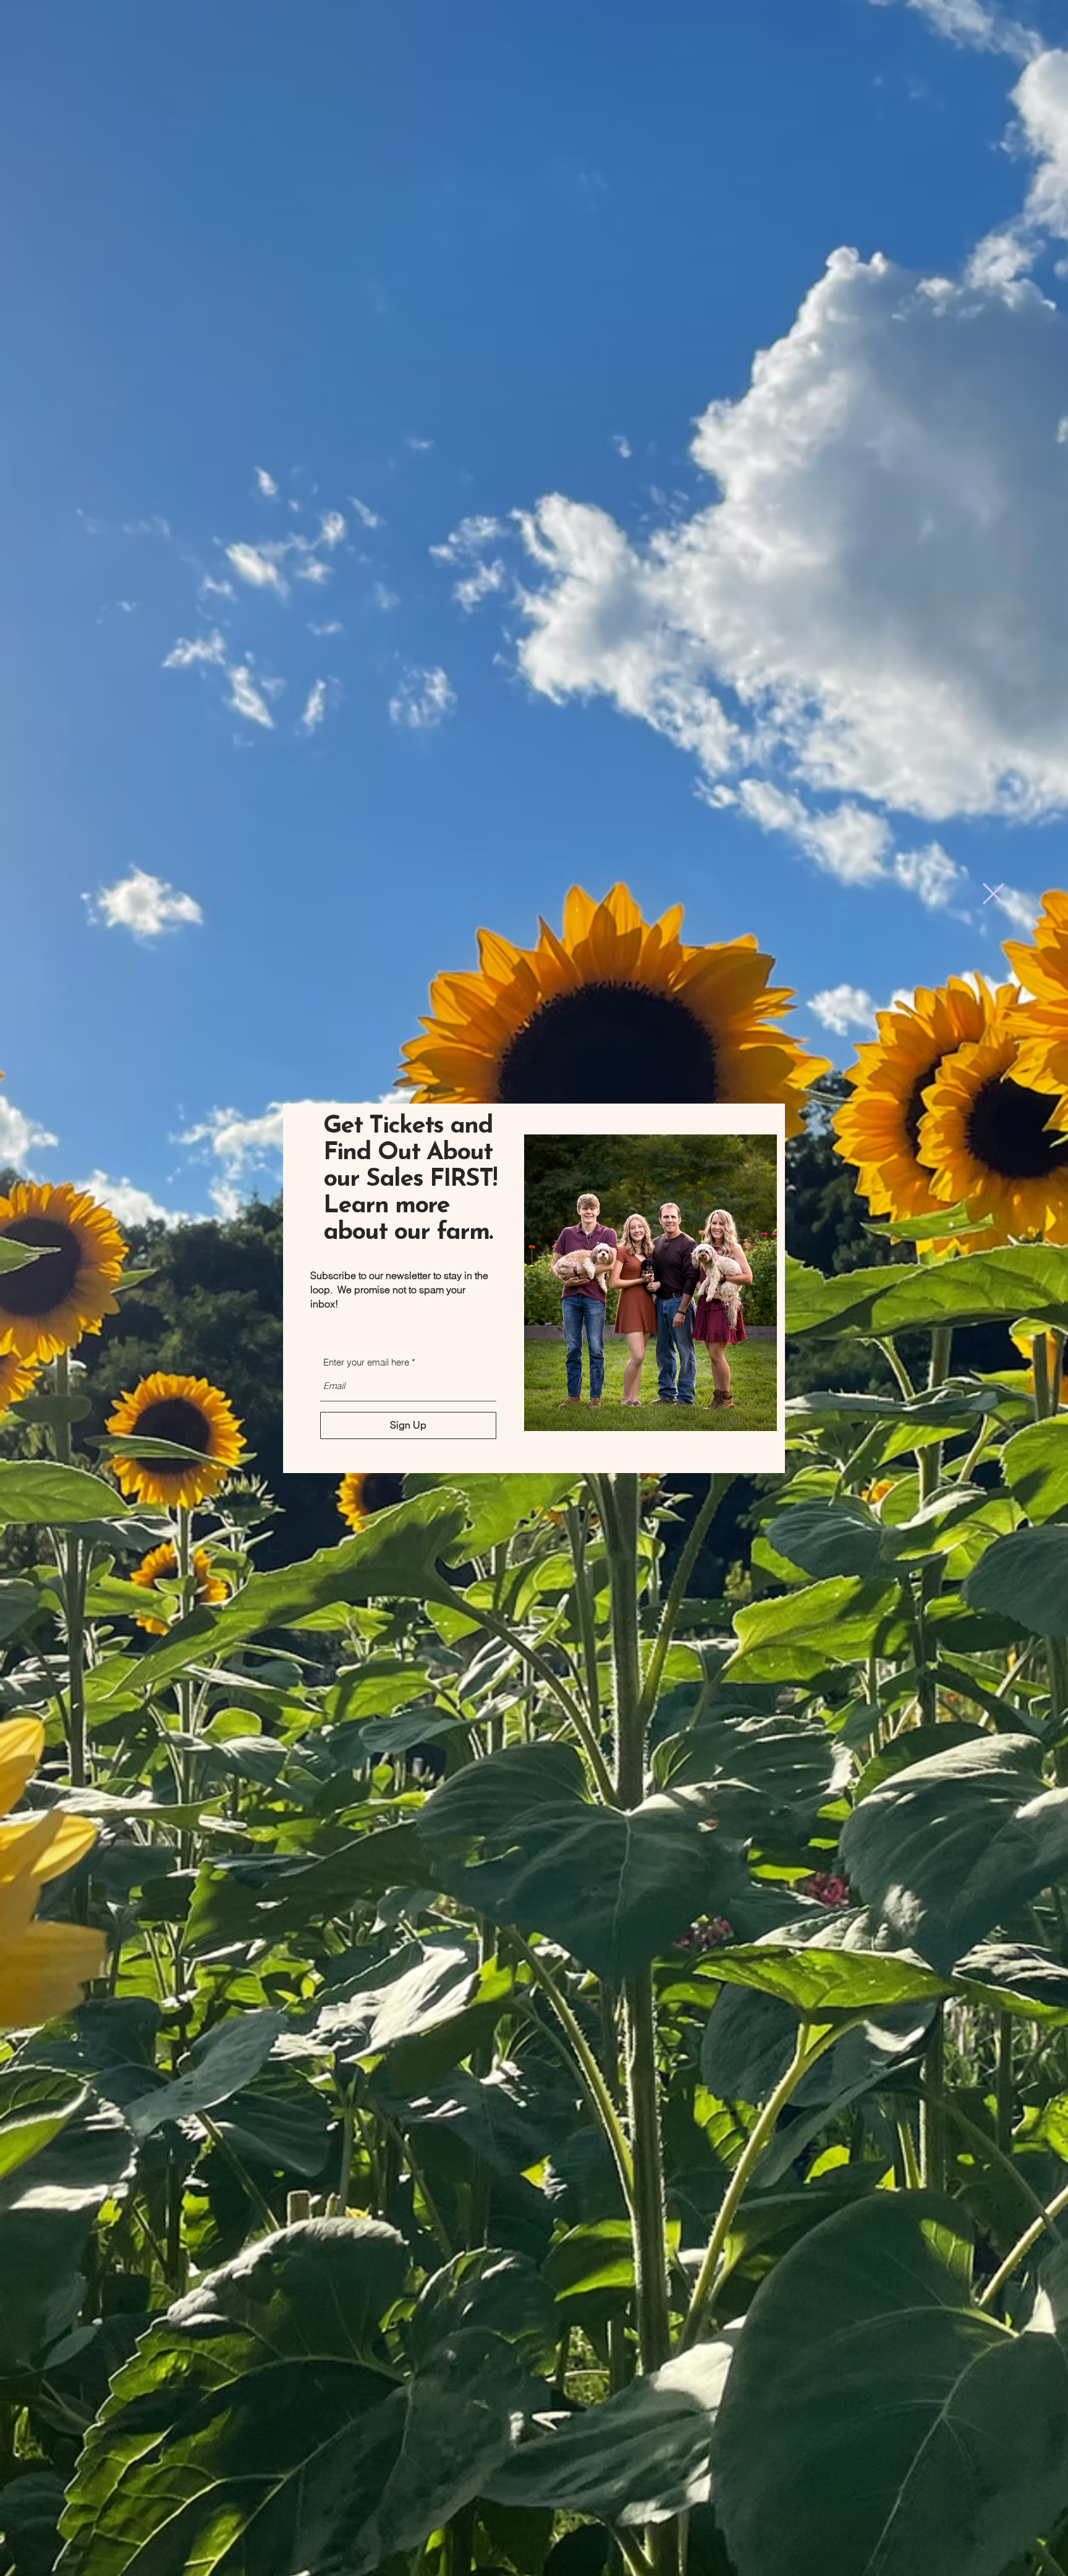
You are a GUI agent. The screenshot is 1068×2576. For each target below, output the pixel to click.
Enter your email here (366, 1362)
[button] (994, 894)
